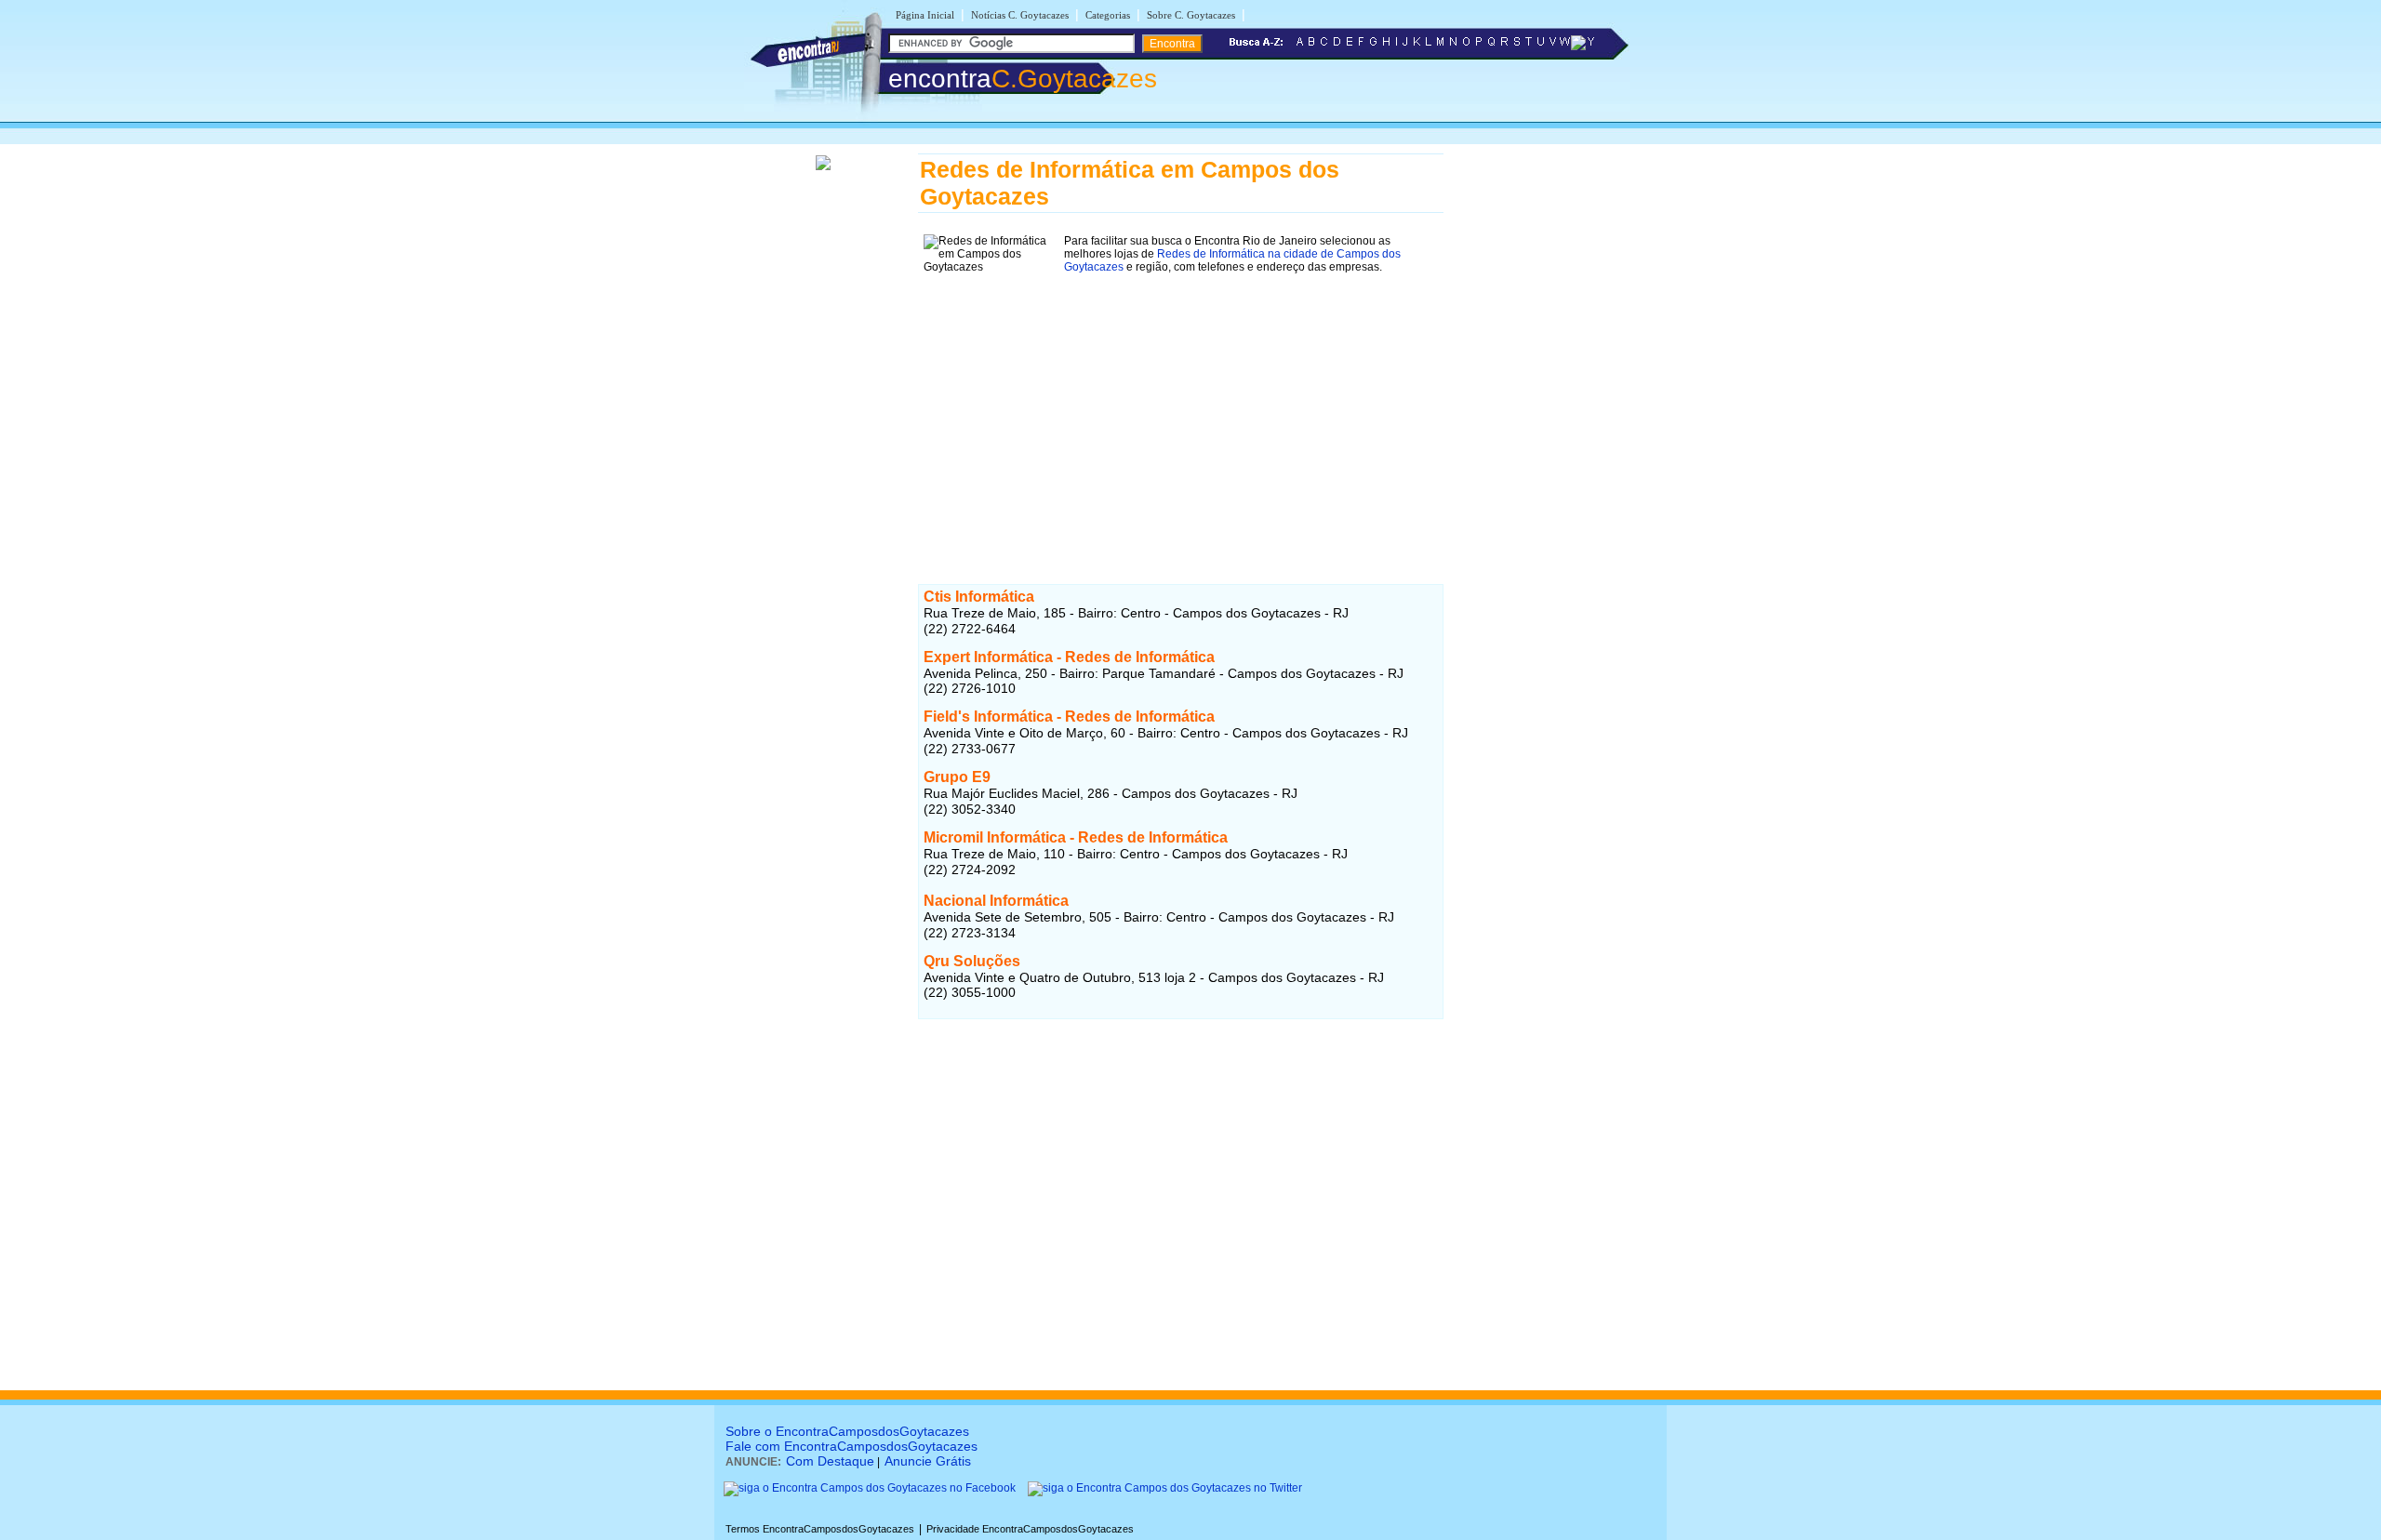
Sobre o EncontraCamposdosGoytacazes (847, 1431)
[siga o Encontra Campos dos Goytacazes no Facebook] (870, 1488)
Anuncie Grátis (928, 1461)
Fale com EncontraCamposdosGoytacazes (851, 1446)
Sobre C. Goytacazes (1191, 15)
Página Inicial (925, 15)
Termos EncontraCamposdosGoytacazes (820, 1529)
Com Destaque (830, 1461)
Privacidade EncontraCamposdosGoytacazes (1030, 1529)
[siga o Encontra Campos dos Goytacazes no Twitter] (1165, 1488)
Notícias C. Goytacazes (1020, 15)
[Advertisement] (1181, 409)
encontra (1023, 79)
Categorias (1108, 15)
